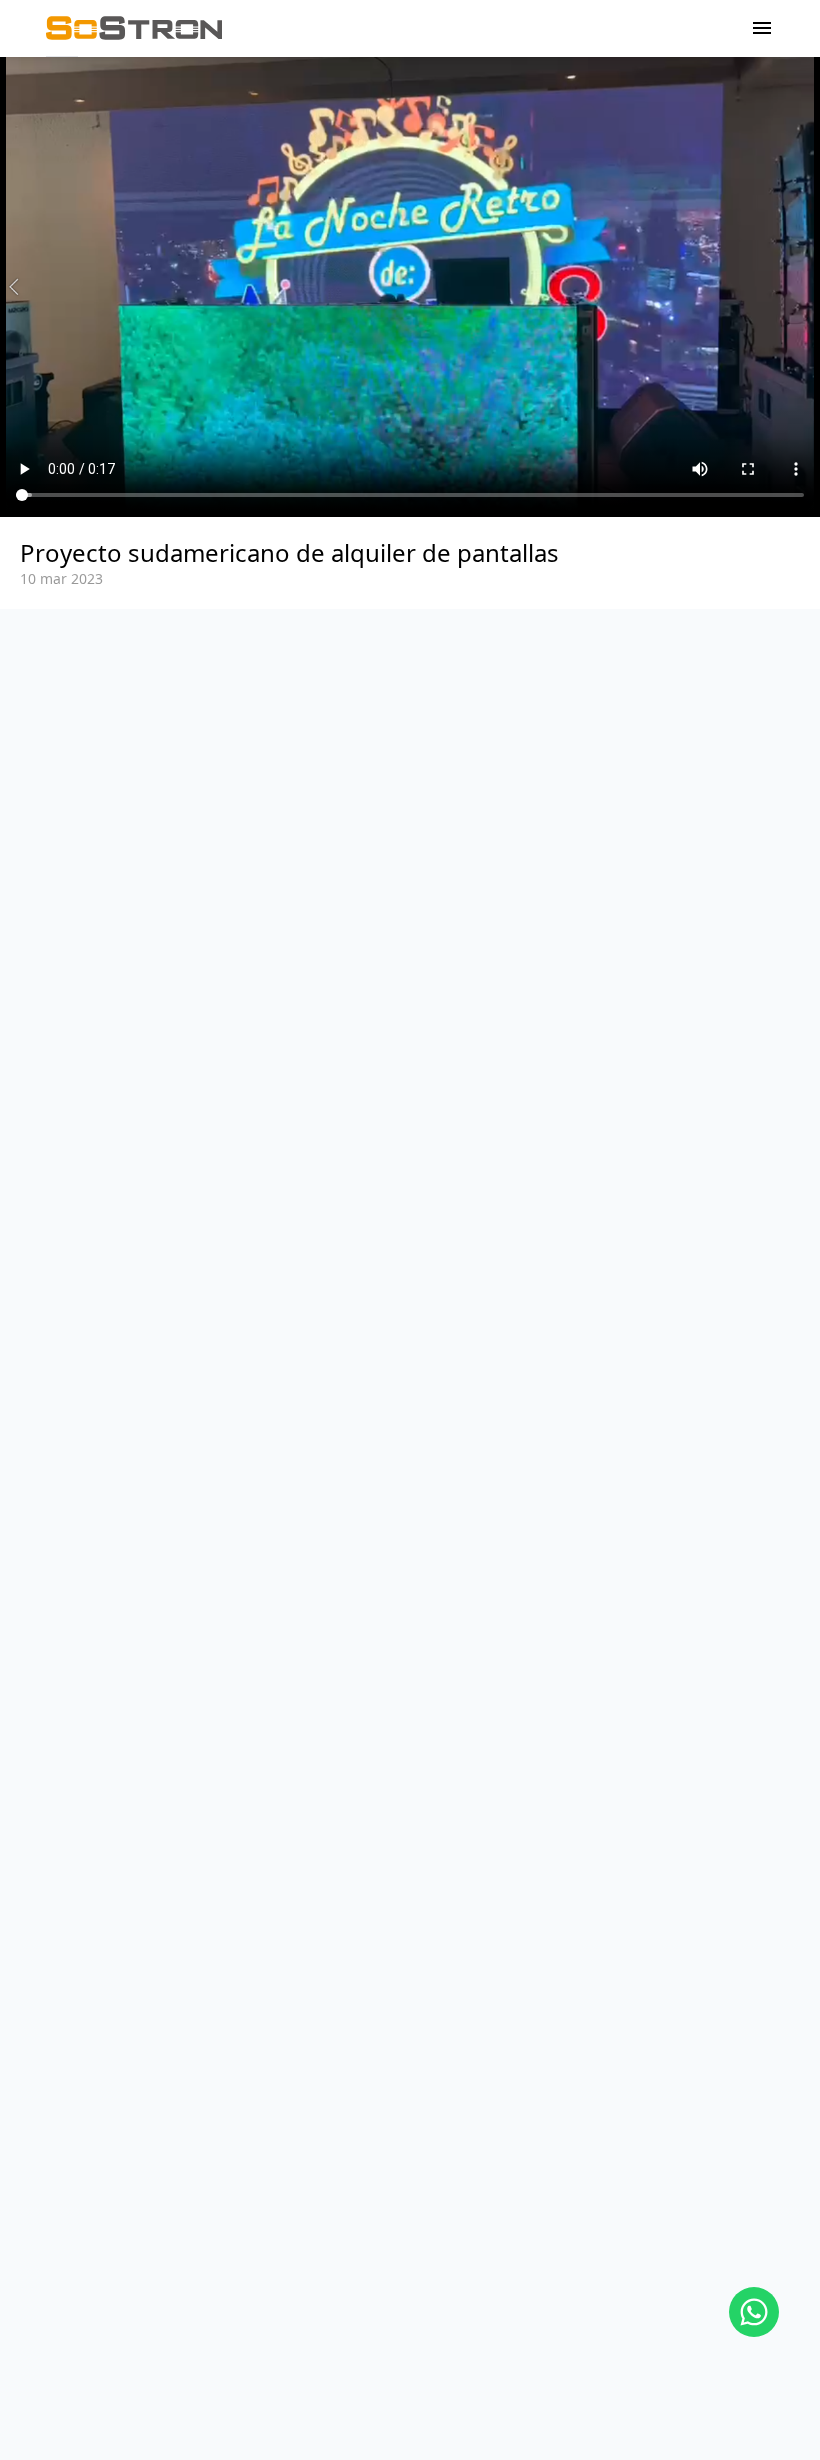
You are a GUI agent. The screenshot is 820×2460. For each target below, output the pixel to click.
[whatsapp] (754, 2312)
